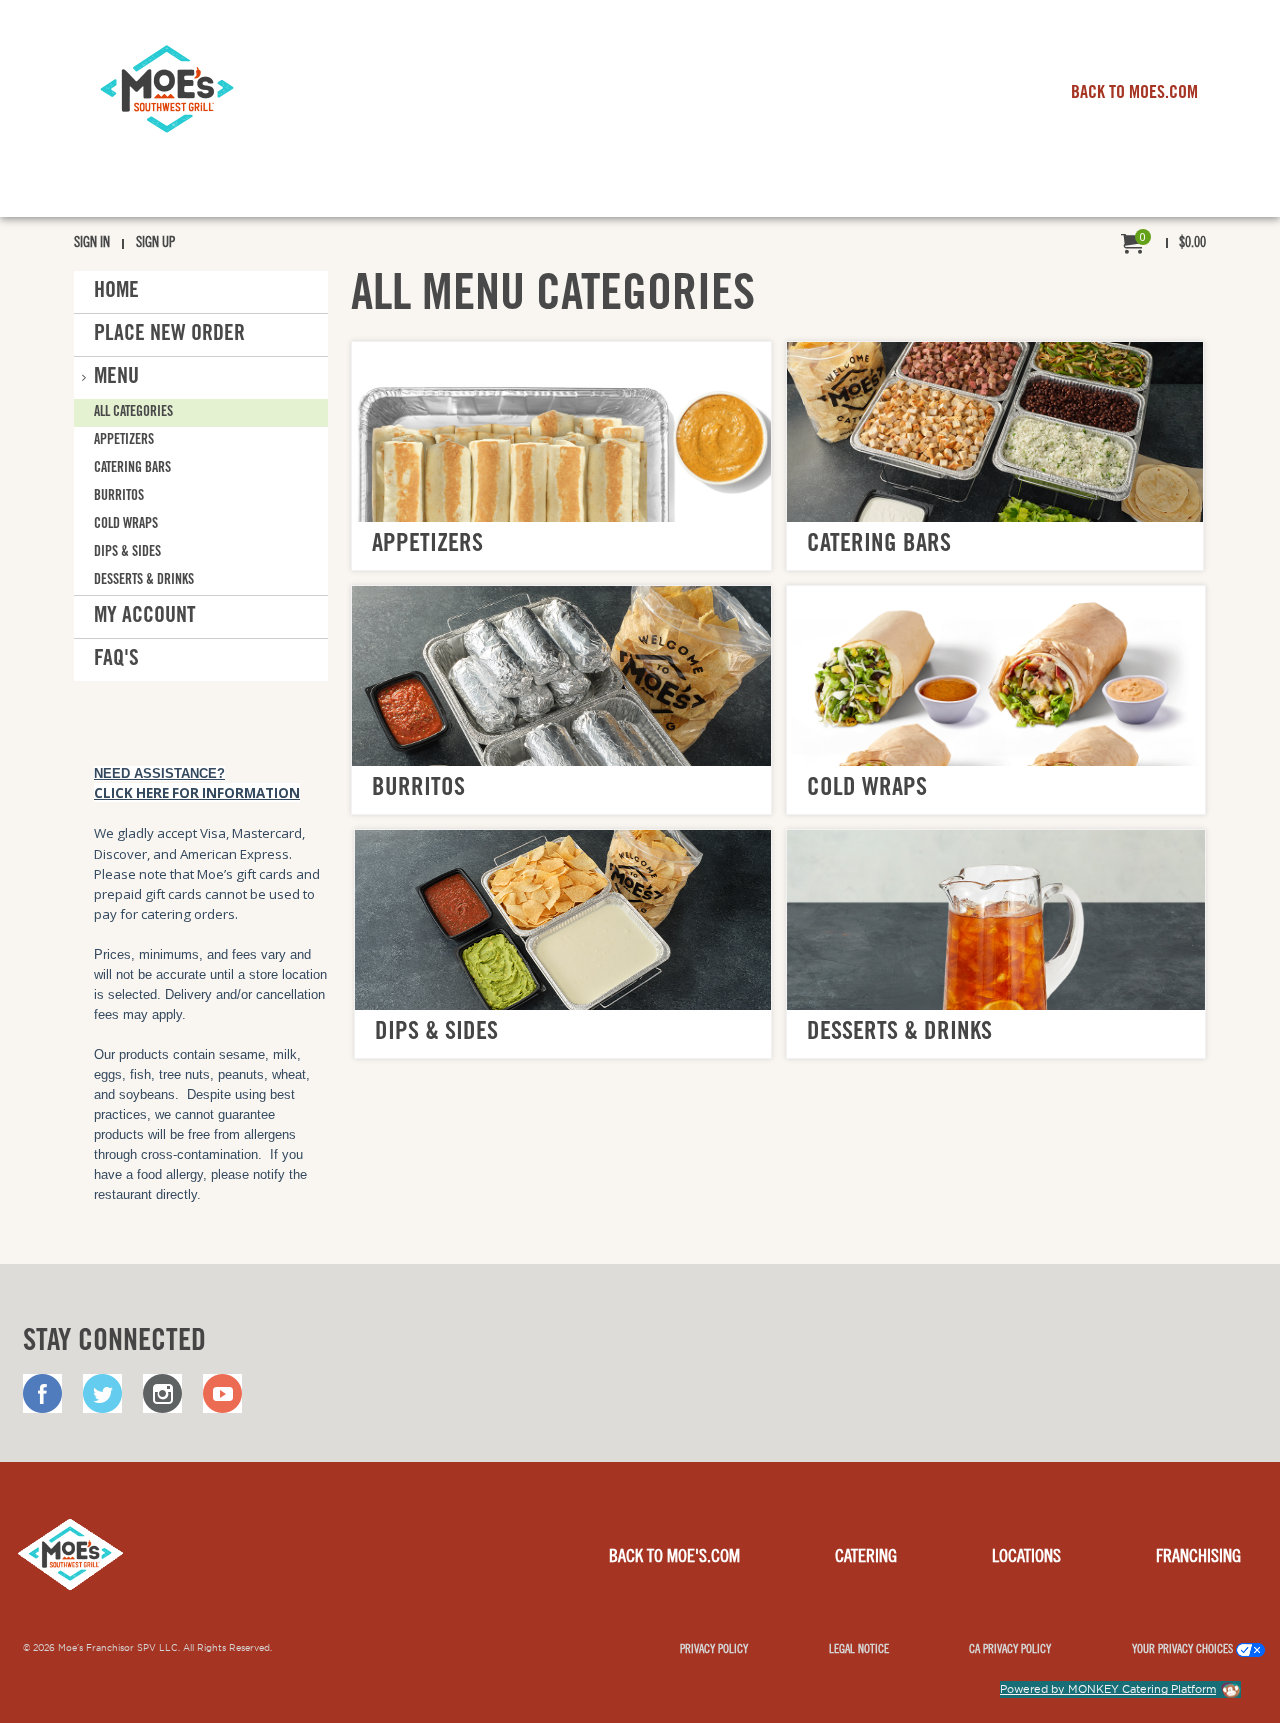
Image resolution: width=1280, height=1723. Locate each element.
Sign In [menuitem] (92, 244)
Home (116, 292)
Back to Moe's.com (674, 1558)
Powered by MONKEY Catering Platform (1108, 1689)
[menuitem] (1163, 244)
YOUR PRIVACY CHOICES (1184, 1650)
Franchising (1198, 1558)
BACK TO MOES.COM (1134, 94)
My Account (145, 617)
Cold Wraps (126, 525)
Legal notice (859, 1650)
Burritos (119, 497)
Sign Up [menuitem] (155, 244)
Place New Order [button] (169, 335)
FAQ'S (116, 660)
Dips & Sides (127, 553)
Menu (116, 378)
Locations (1026, 1558)
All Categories (133, 412)
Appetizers (124, 441)
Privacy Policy (714, 1650)
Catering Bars (132, 469)
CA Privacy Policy (1010, 1650)
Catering (866, 1558)
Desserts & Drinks (144, 581)
